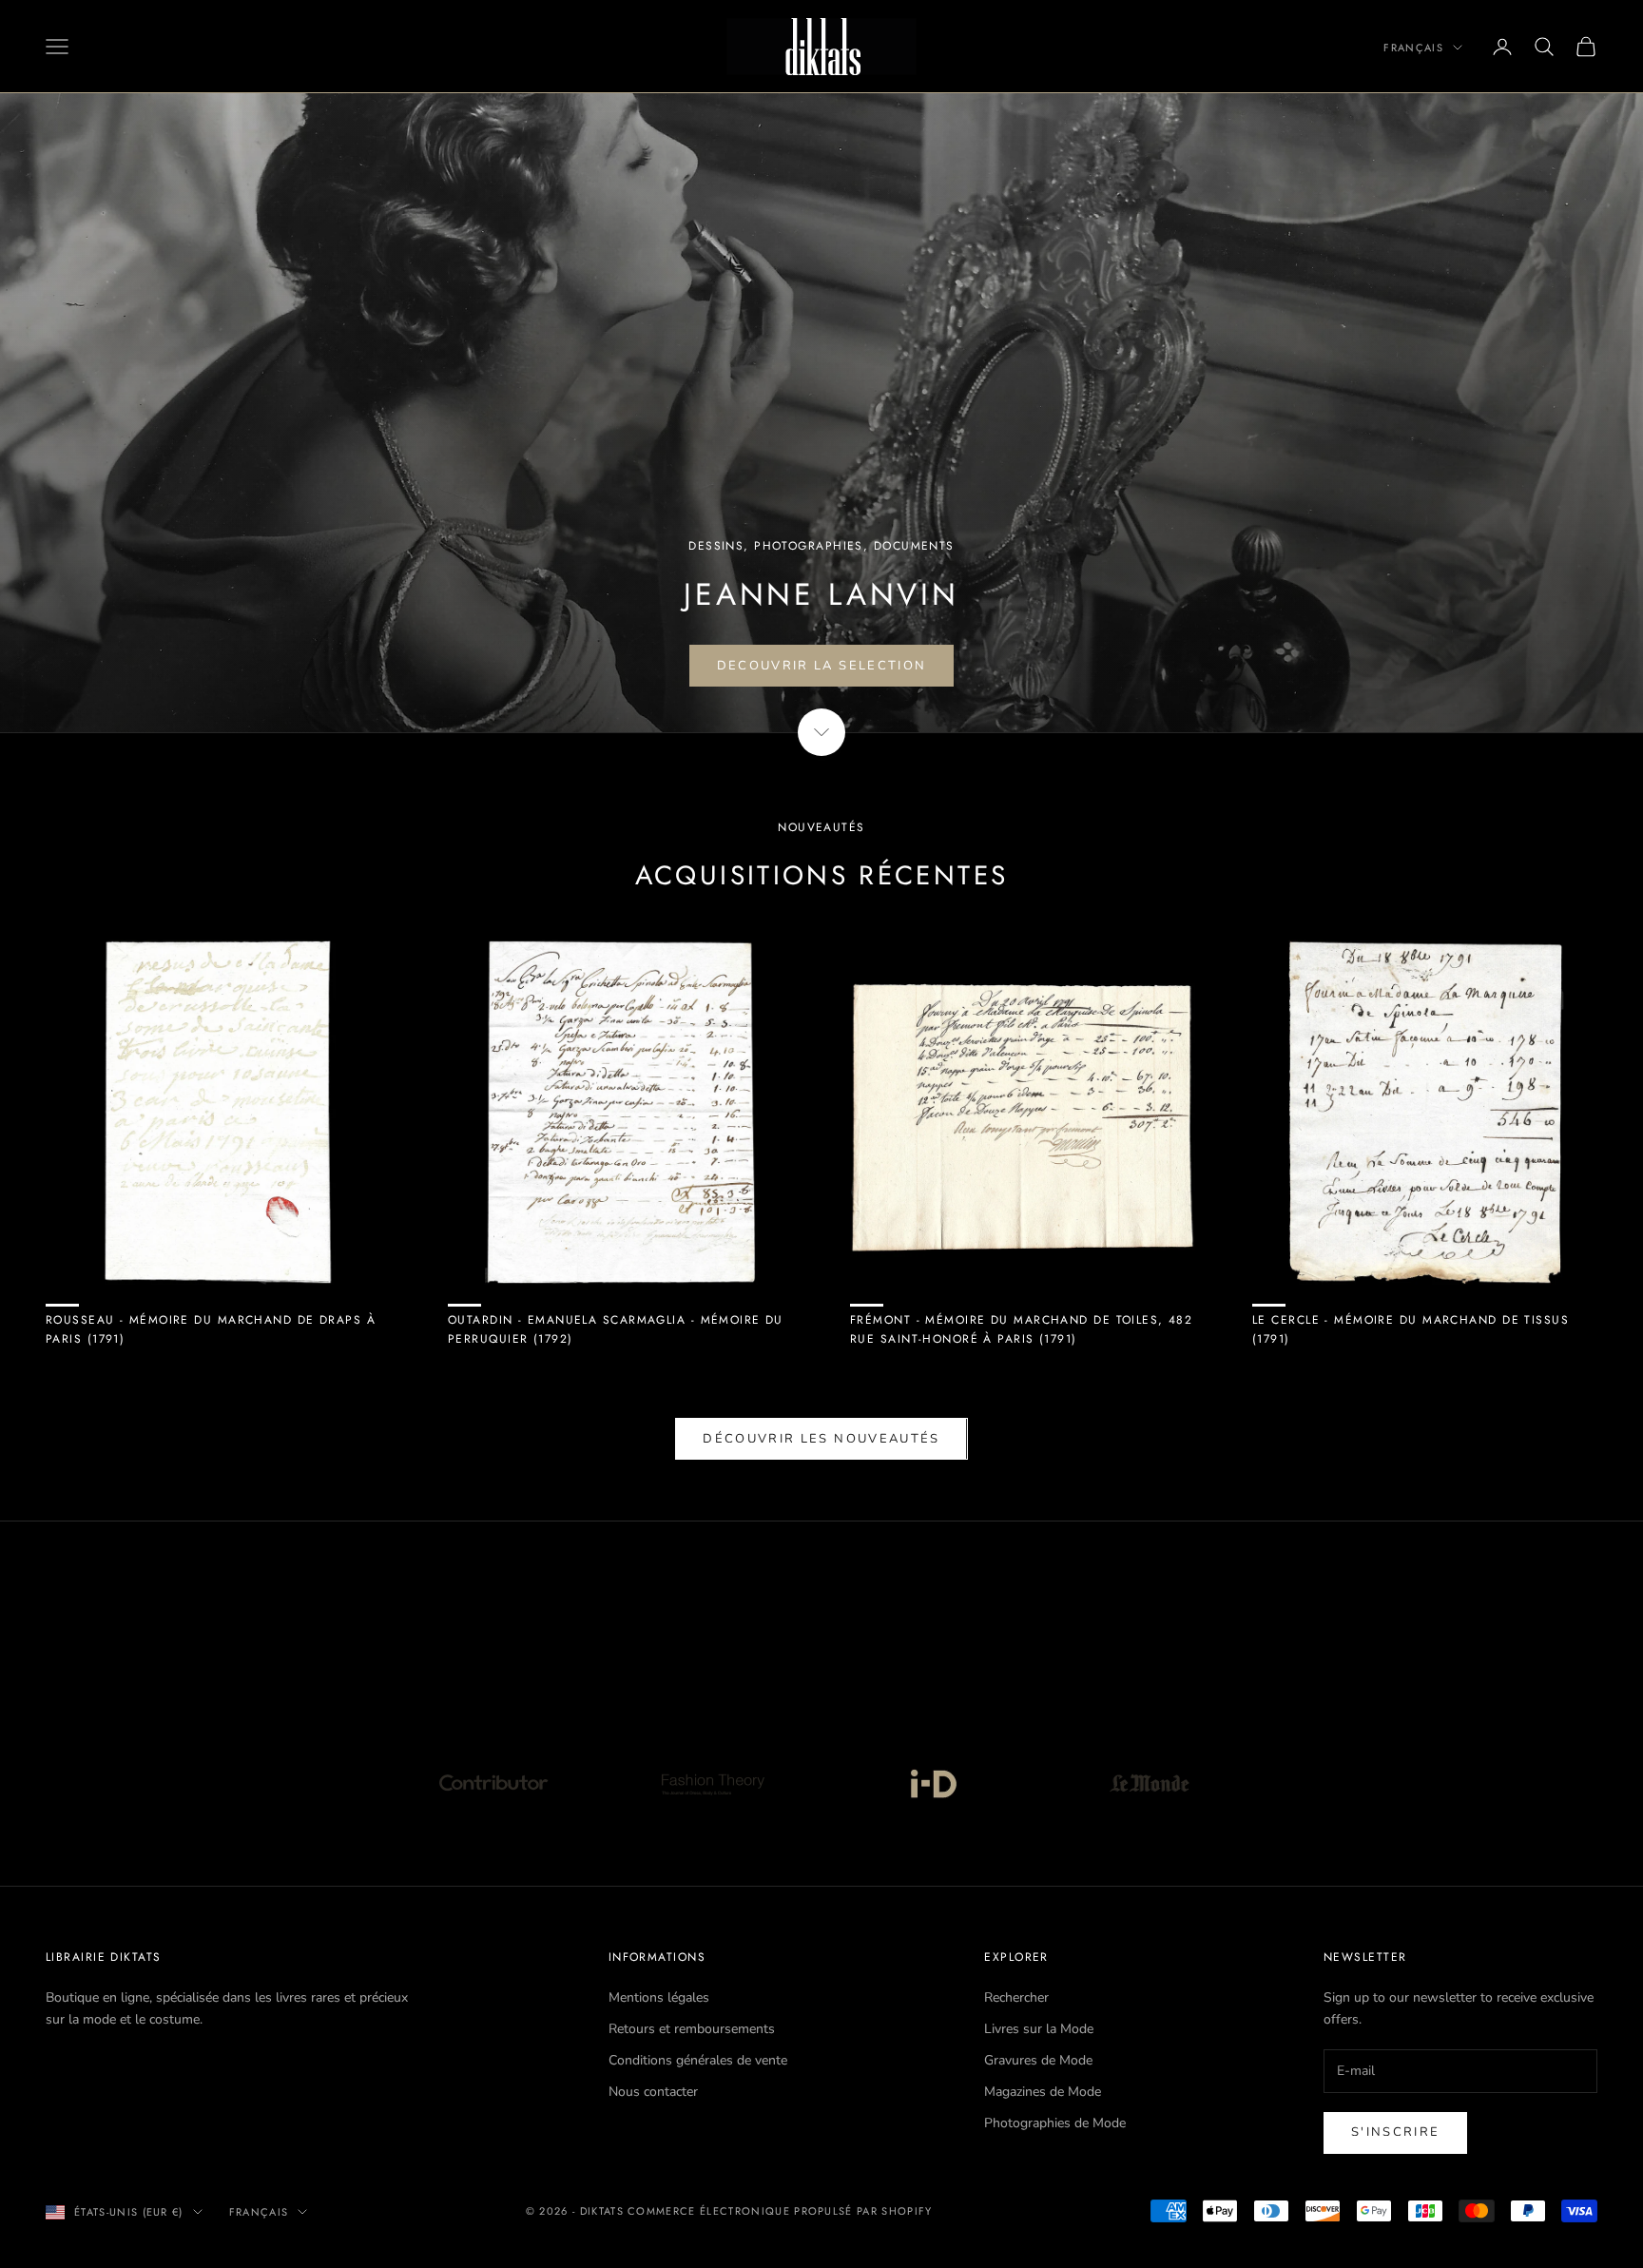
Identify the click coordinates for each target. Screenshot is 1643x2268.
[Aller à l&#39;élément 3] (931, 1783)
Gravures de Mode (1038, 2060)
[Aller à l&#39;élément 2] (712, 1783)
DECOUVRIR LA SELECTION (821, 666)
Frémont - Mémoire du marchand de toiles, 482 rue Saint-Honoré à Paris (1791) (1021, 1329)
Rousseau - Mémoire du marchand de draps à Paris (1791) (211, 1329)
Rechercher (1016, 1997)
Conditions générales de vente (698, 2060)
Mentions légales (659, 1997)
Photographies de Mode (1055, 2123)
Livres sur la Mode (1039, 2029)
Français (1413, 48)
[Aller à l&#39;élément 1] (493, 1783)
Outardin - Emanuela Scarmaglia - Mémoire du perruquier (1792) (616, 1329)
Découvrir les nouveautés (821, 1439)
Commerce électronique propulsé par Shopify (780, 2211)
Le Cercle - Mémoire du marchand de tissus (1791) (1411, 1329)
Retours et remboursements (692, 2029)
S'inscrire (1395, 2132)
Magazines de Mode (1043, 2092)
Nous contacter (653, 2092)
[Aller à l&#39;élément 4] (1150, 1783)
